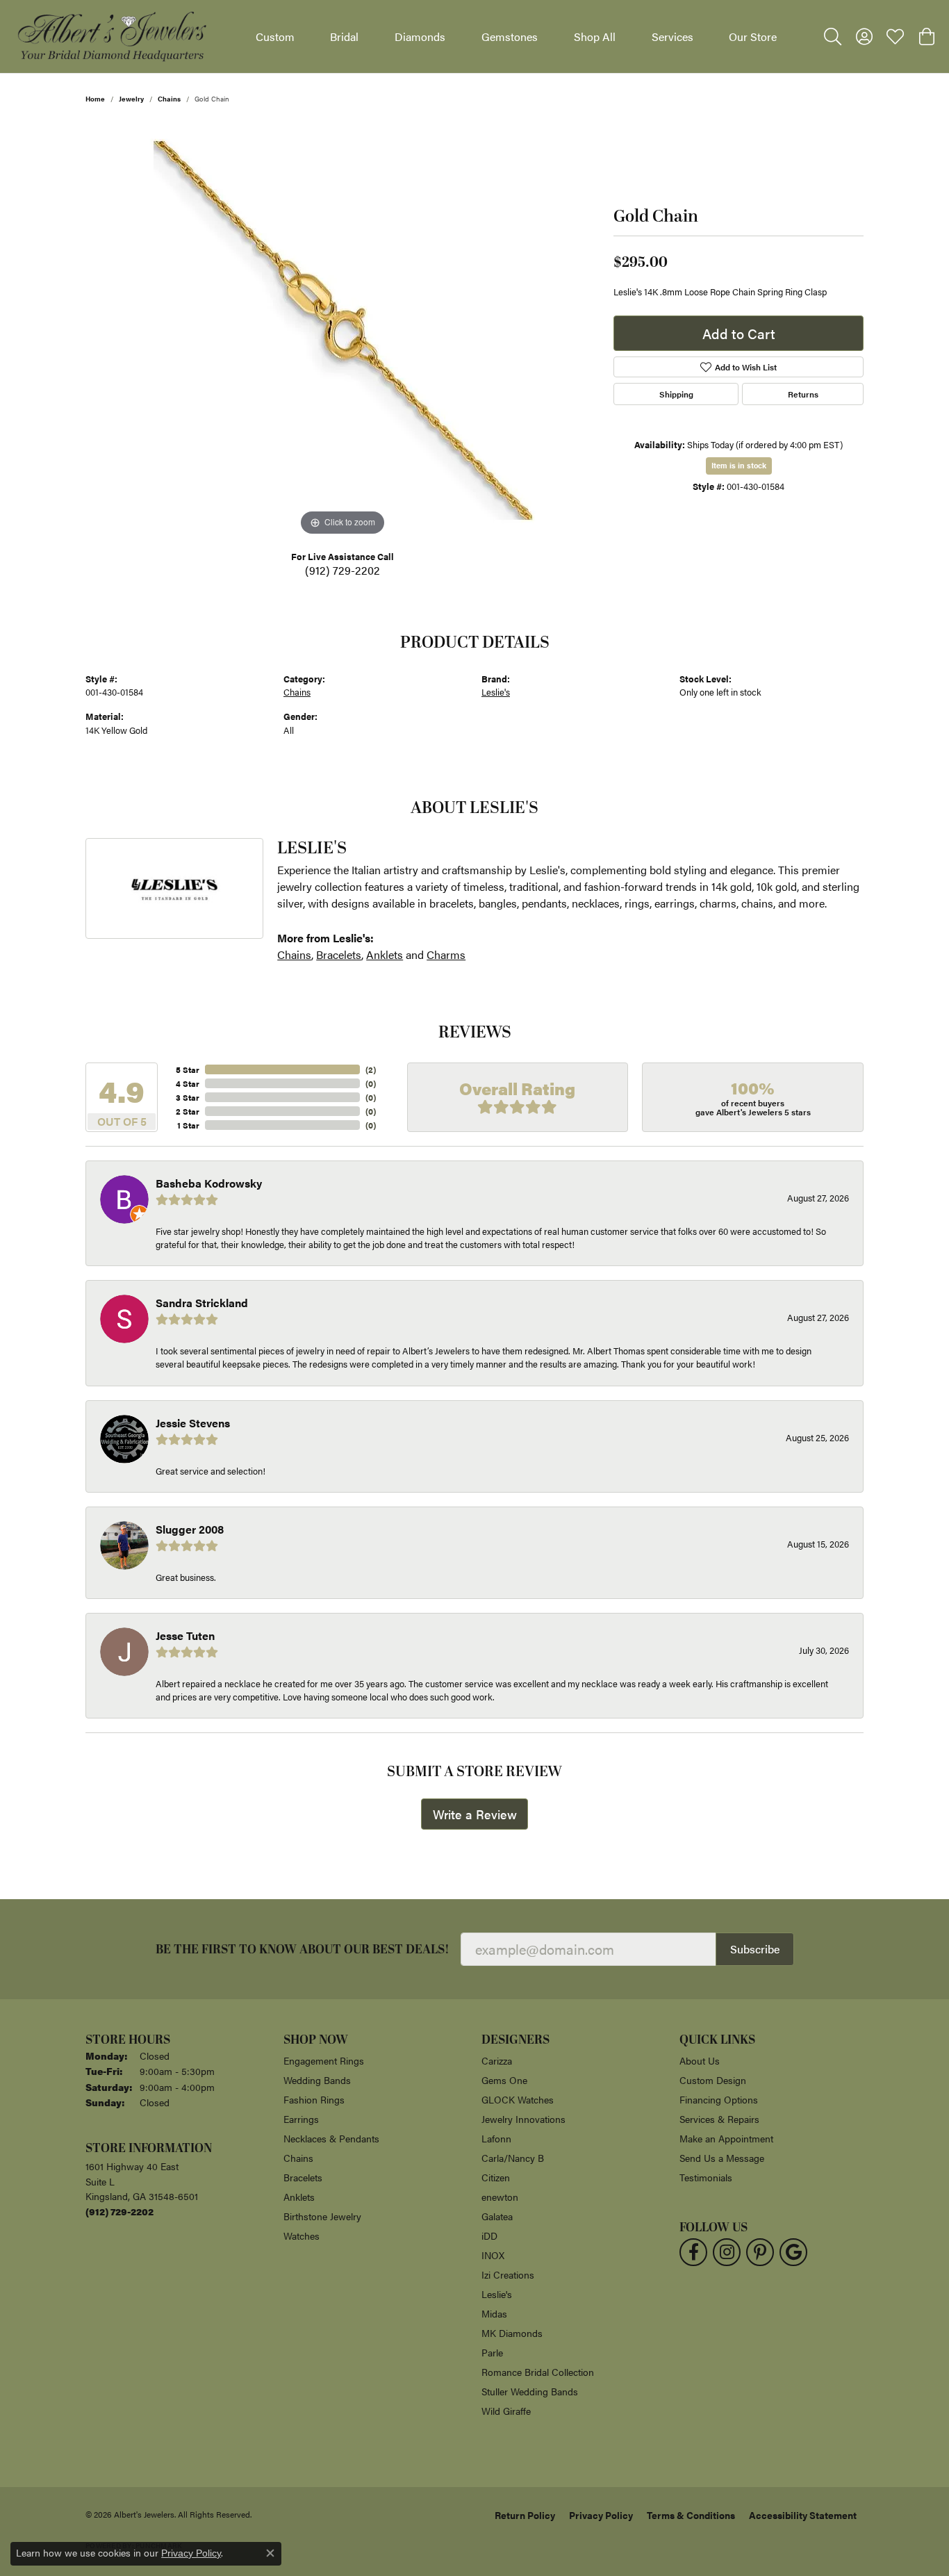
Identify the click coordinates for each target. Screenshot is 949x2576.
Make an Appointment (726, 2138)
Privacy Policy (601, 2515)
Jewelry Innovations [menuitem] (523, 2119)
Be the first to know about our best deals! (303, 1950)
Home (95, 99)
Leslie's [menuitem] (497, 2294)
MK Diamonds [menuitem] (512, 2333)
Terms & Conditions (691, 2515)
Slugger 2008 (190, 1529)
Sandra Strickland (202, 1303)
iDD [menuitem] (489, 2235)
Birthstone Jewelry (322, 2216)
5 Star (188, 1069)
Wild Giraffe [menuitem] (506, 2411)
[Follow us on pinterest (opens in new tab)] (760, 2252)
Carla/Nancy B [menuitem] (513, 2158)
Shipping (676, 394)
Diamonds (420, 36)
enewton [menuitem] (500, 2197)
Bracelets (339, 954)
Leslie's (496, 692)
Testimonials (706, 2177)
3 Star (188, 1097)
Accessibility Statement (803, 2515)
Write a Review (475, 1814)
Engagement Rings (324, 2060)
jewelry (131, 99)
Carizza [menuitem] (497, 2060)
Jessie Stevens (193, 1423)
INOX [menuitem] (493, 2255)
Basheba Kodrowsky (209, 1183)
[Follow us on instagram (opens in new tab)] (727, 2252)
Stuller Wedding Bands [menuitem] (530, 2391)
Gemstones (510, 36)
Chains (169, 99)
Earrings (301, 2119)
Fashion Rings (314, 2099)
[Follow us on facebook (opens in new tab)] (693, 2252)
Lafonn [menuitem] (496, 2138)
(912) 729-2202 (343, 570)
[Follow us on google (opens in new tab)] (793, 2252)
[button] (833, 37)
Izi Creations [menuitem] (508, 2274)
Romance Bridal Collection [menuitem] (538, 2372)
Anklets (385, 954)
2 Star (188, 1111)
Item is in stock (739, 465)
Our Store (753, 36)
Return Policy (525, 2515)
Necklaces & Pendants (331, 2138)
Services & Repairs (719, 2119)
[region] (343, 331)
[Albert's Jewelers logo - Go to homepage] (111, 36)
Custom (275, 36)
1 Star (188, 1125)
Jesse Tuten (185, 1635)
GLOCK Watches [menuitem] (518, 2099)
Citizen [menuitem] (496, 2177)
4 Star (188, 1083)
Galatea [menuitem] (497, 2216)
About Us (700, 2060)
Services (672, 36)
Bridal (344, 36)
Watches (302, 2235)
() (371, 1069)
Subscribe (755, 1949)
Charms (446, 954)
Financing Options (719, 2099)
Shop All (595, 36)
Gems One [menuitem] (504, 2080)
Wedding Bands (317, 2080)
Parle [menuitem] (492, 2352)
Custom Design (713, 2080)
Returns (803, 394)
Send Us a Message (722, 2158)
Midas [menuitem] (494, 2313)
